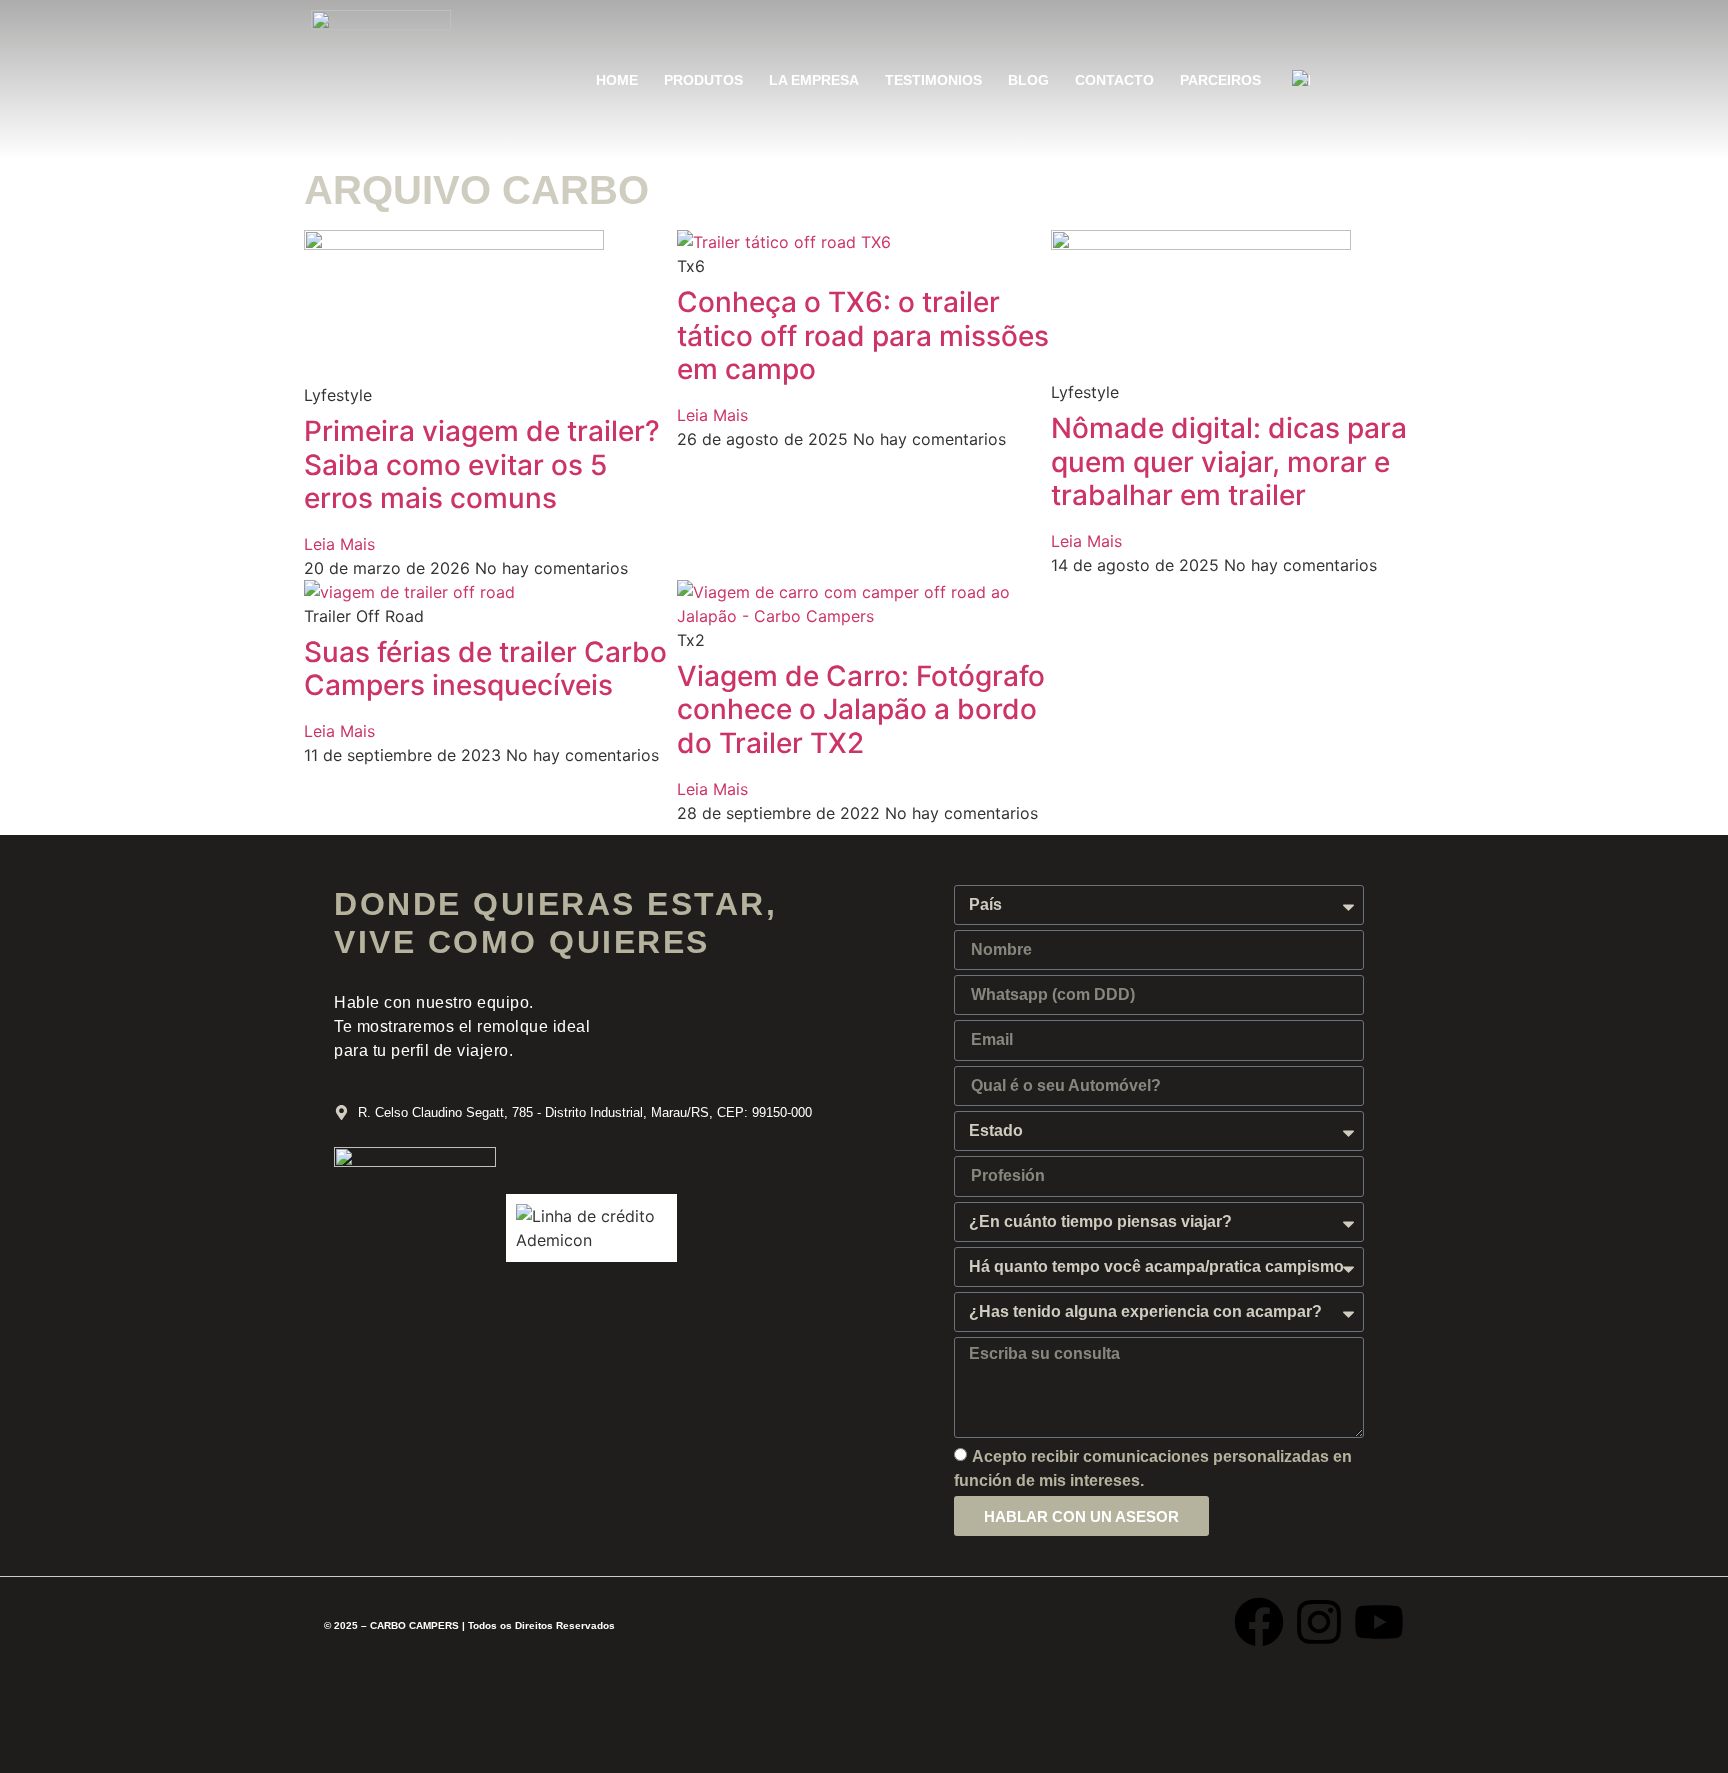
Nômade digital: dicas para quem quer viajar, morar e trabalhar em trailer (1229, 461)
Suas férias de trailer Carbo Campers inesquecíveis (485, 669)
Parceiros (1220, 80)
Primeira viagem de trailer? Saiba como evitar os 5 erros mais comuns (482, 464)
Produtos (703, 80)
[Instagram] (1319, 1622)
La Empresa (814, 80)
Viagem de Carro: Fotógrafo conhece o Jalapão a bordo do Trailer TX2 (861, 709)
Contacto (1114, 80)
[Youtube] (1379, 1622)
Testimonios (933, 80)
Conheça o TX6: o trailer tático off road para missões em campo (863, 335)
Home (617, 80)
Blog (1028, 80)
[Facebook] (1259, 1622)
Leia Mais (339, 544)
